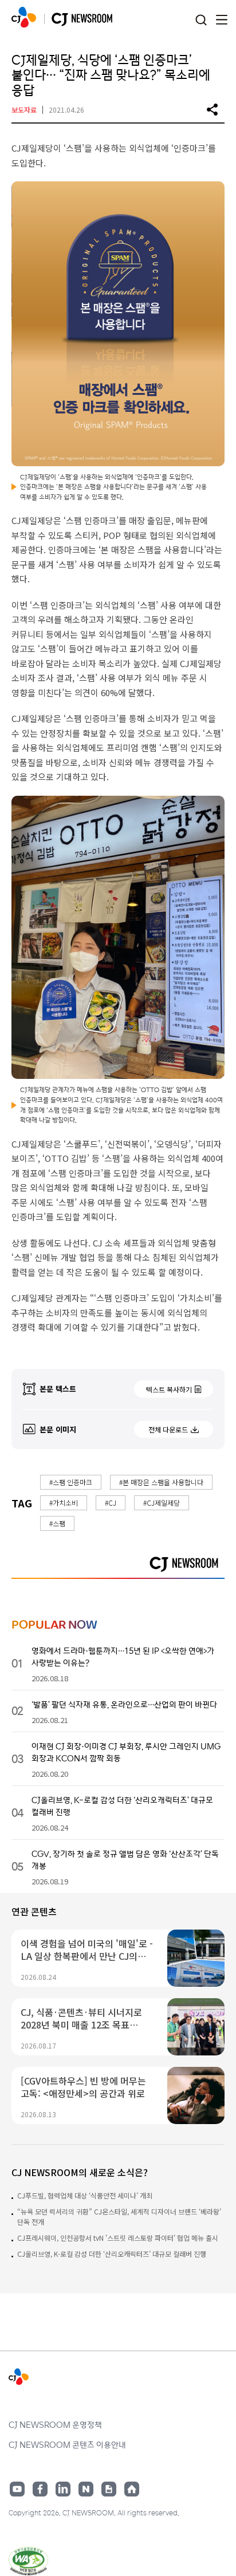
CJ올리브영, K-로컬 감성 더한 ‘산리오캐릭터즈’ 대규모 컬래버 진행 (112, 2254)
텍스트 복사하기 (169, 1389)
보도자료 (24, 110)
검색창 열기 (201, 20)
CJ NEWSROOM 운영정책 (55, 2424)
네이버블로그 (86, 2489)
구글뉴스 (109, 2489)
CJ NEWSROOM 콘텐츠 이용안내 (67, 2444)
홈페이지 (132, 2489)
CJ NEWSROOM (24, 17)
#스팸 (57, 1523)
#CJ (111, 1503)
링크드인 (63, 2489)
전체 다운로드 (168, 1429)
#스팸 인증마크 (71, 1482)
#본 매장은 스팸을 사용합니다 (161, 1482)
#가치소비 (64, 1503)
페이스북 (40, 2489)
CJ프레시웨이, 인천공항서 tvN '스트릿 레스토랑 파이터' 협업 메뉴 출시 (118, 2238)
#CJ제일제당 (162, 1503)
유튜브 (17, 2489)
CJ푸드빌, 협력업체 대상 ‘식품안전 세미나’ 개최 (85, 2195)
